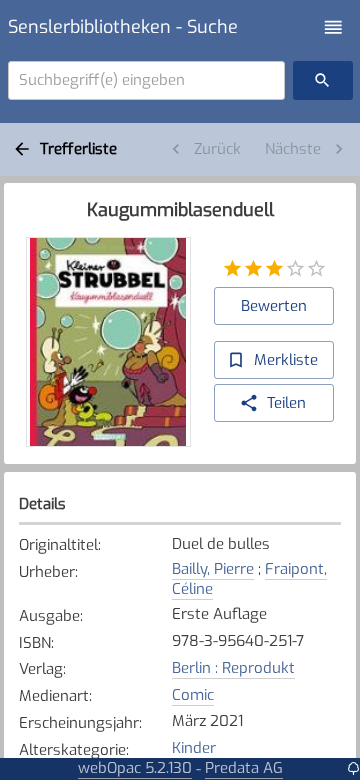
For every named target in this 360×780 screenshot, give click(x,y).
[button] (333, 27)
